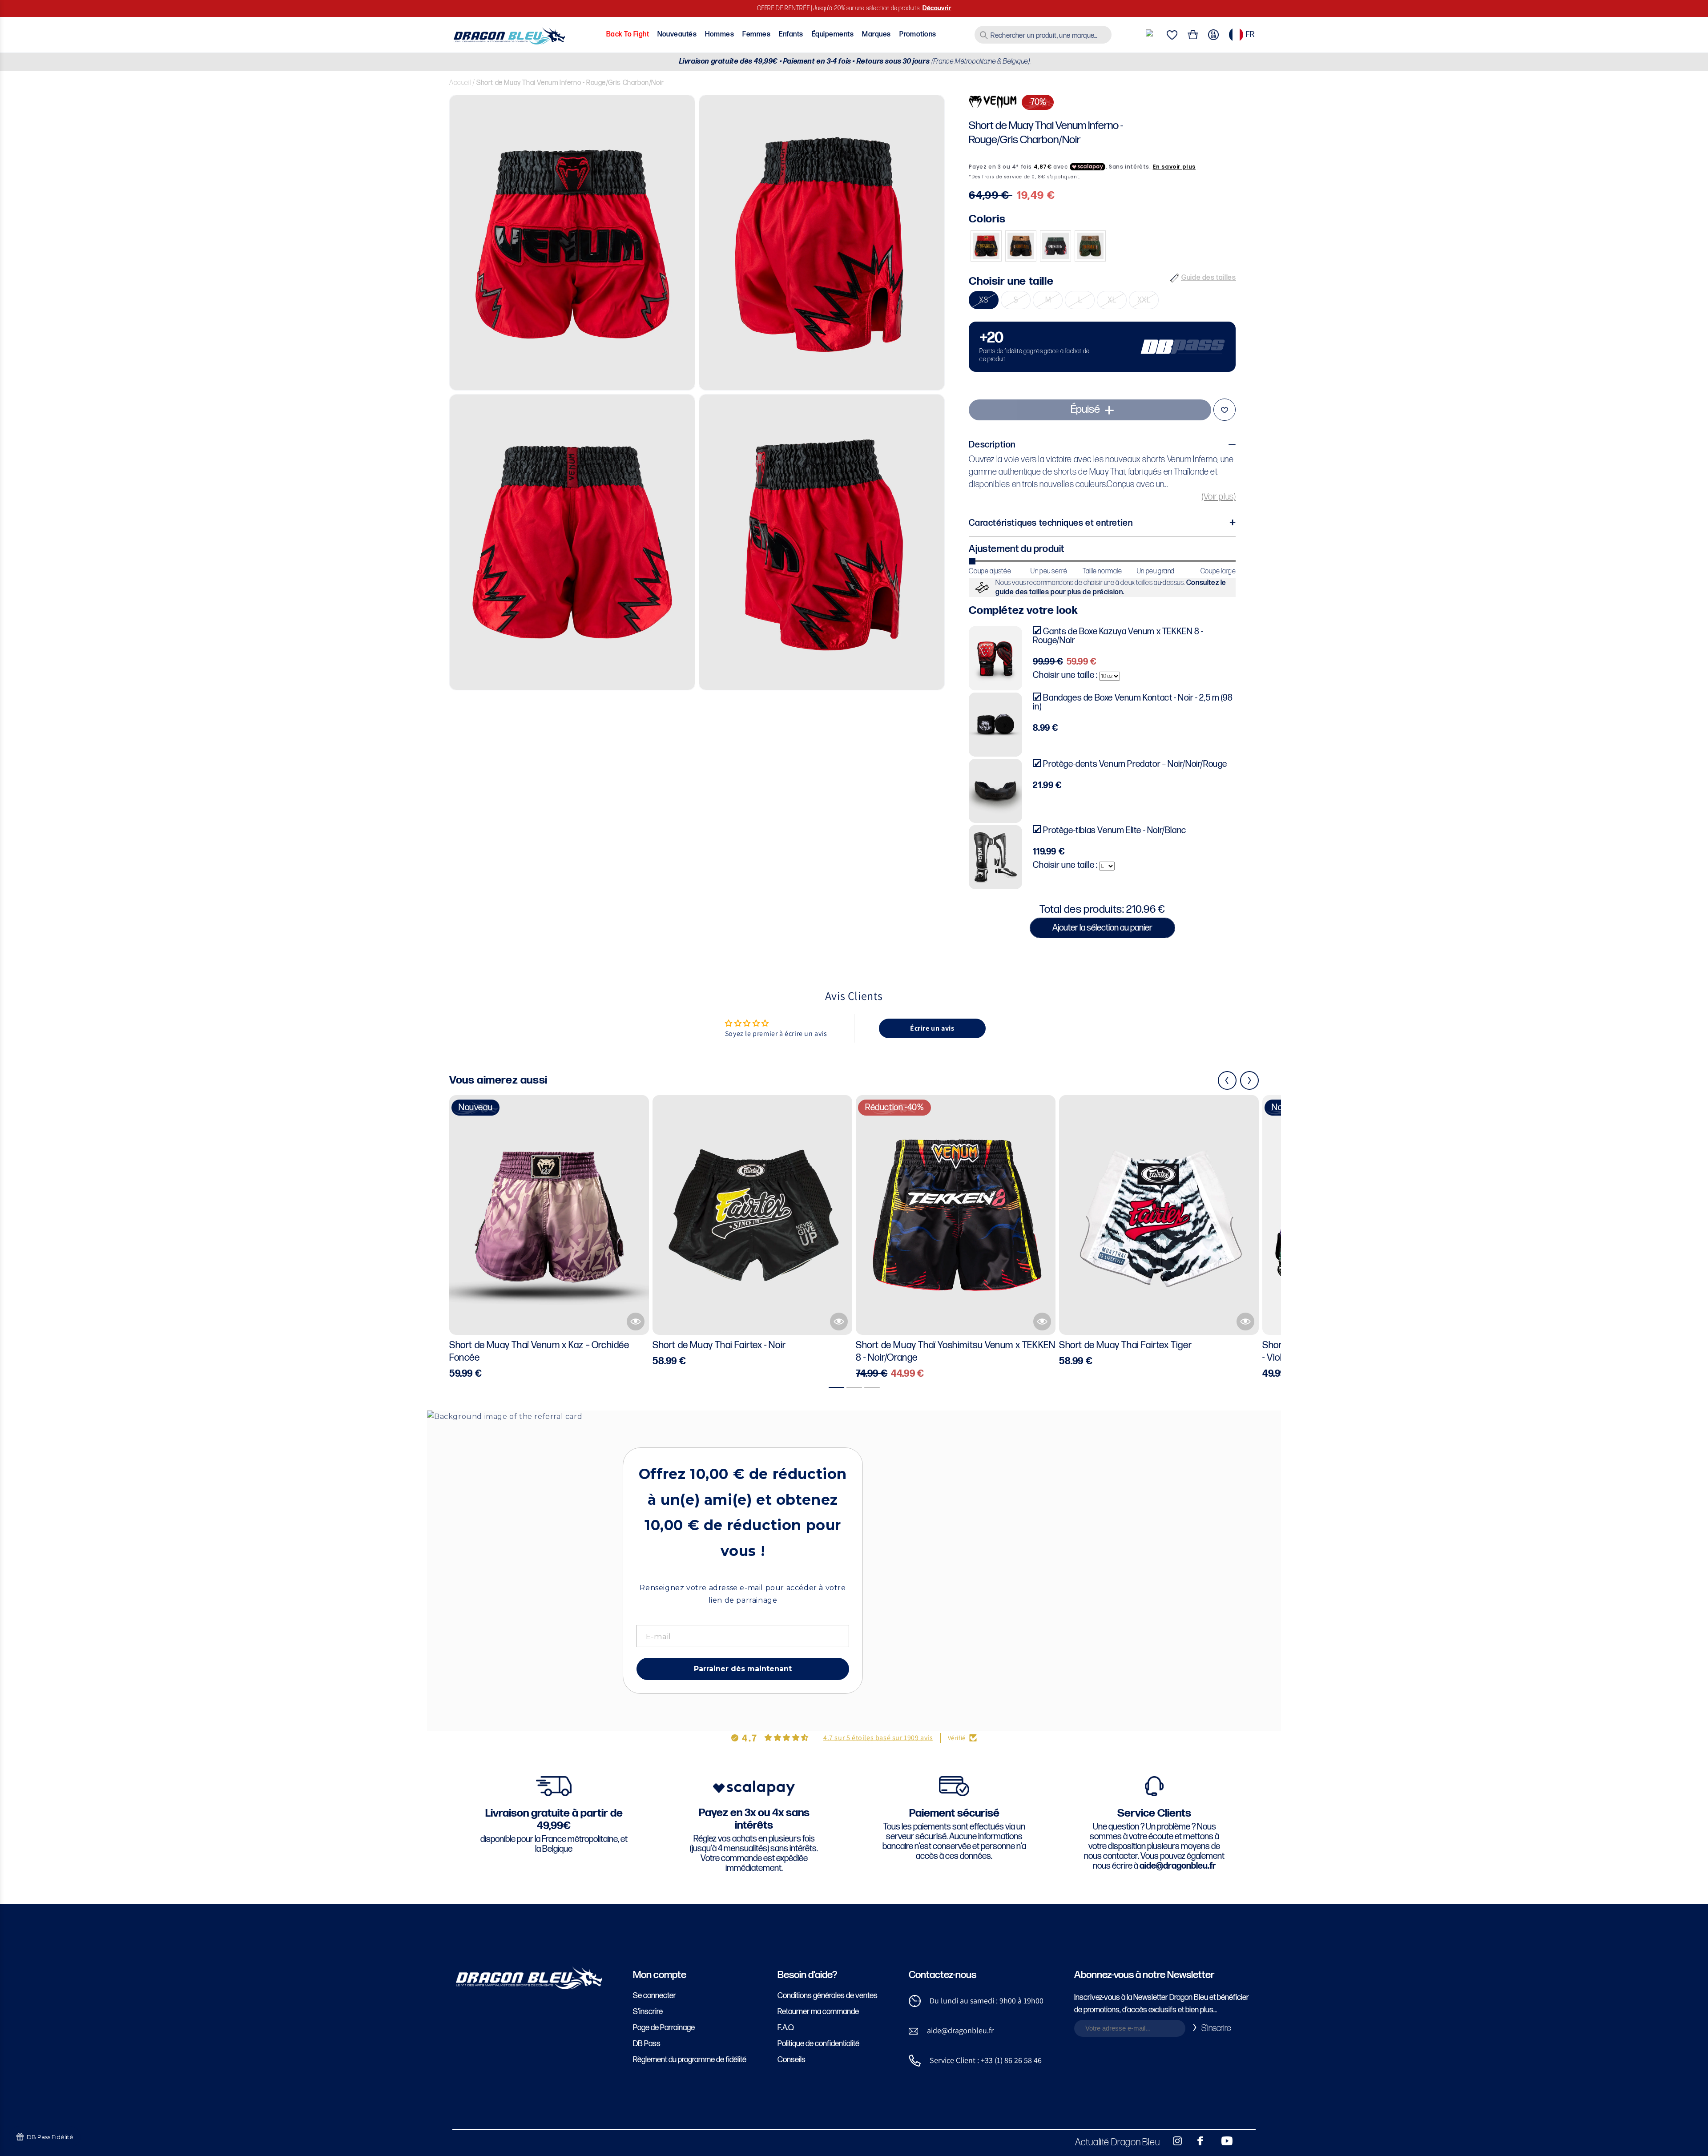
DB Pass (647, 2044)
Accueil (460, 83)
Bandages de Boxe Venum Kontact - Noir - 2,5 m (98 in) (1133, 702)
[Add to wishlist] (1225, 410)
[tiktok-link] (1245, 2141)
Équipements (833, 34)
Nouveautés (677, 34)
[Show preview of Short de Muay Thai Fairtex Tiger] (1245, 1322)
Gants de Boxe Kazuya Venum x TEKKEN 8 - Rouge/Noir (1118, 636)
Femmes (756, 34)
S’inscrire (648, 2012)
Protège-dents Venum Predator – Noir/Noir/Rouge (1135, 764)
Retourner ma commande (818, 2012)
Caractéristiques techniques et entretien (1051, 523)
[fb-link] (1197, 2141)
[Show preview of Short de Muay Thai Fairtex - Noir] (839, 1322)
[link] (1102, 347)
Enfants (791, 34)
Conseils (792, 2060)
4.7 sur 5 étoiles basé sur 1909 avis (878, 1738)
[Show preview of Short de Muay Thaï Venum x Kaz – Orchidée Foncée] (636, 1322)
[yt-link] (1221, 2141)
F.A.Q (786, 2028)
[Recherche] (984, 35)
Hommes (719, 34)
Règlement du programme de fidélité (690, 2060)
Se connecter (655, 1996)
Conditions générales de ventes (828, 1996)
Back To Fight (628, 34)
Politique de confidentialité (818, 2044)
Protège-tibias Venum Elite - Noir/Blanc (1114, 830)
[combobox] (1043, 35)
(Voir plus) (1219, 497)
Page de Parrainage (664, 2028)
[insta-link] (1172, 2141)
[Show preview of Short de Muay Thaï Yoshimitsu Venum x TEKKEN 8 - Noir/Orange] (1042, 1322)
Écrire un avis (932, 1028)
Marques (876, 34)
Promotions (918, 34)
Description (992, 445)
